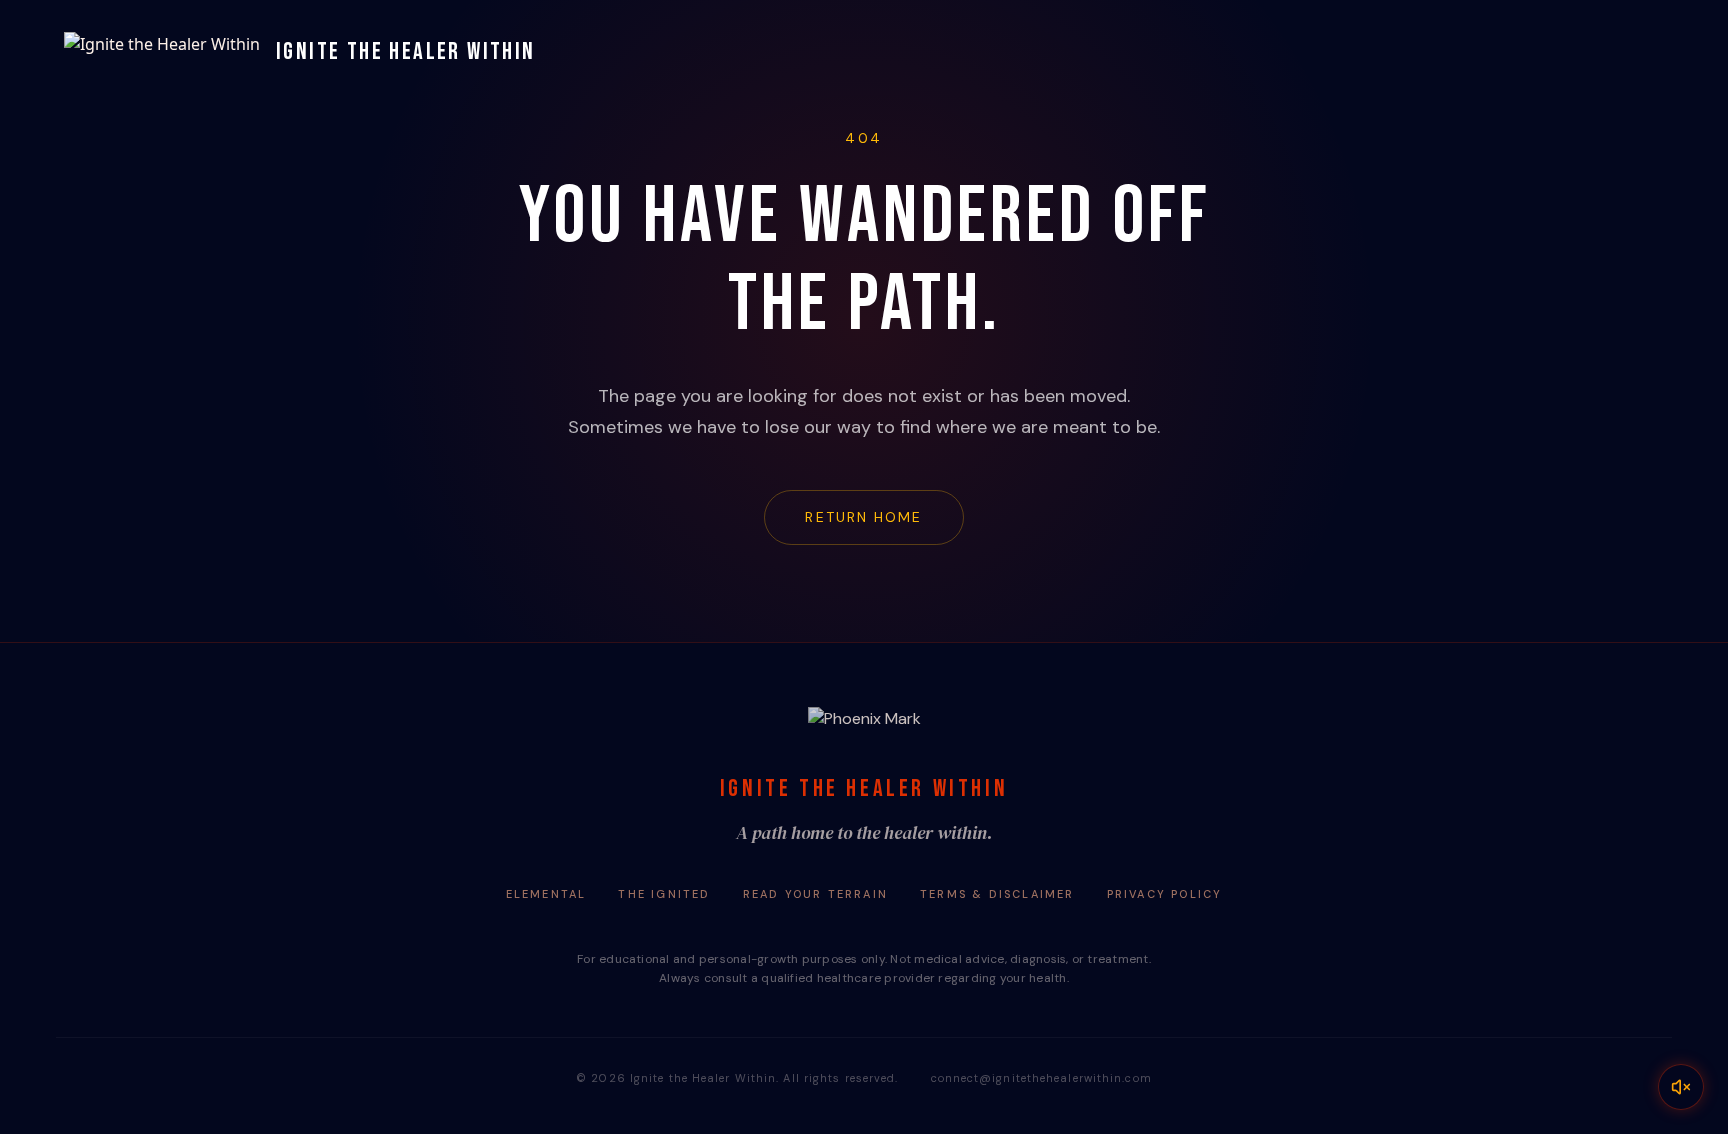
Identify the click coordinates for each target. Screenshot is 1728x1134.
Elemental (546, 894)
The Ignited (664, 894)
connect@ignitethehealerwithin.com (1041, 1078)
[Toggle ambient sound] (1681, 1087)
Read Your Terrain (815, 894)
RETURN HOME (863, 517)
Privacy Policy (1165, 894)
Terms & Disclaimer (997, 894)
